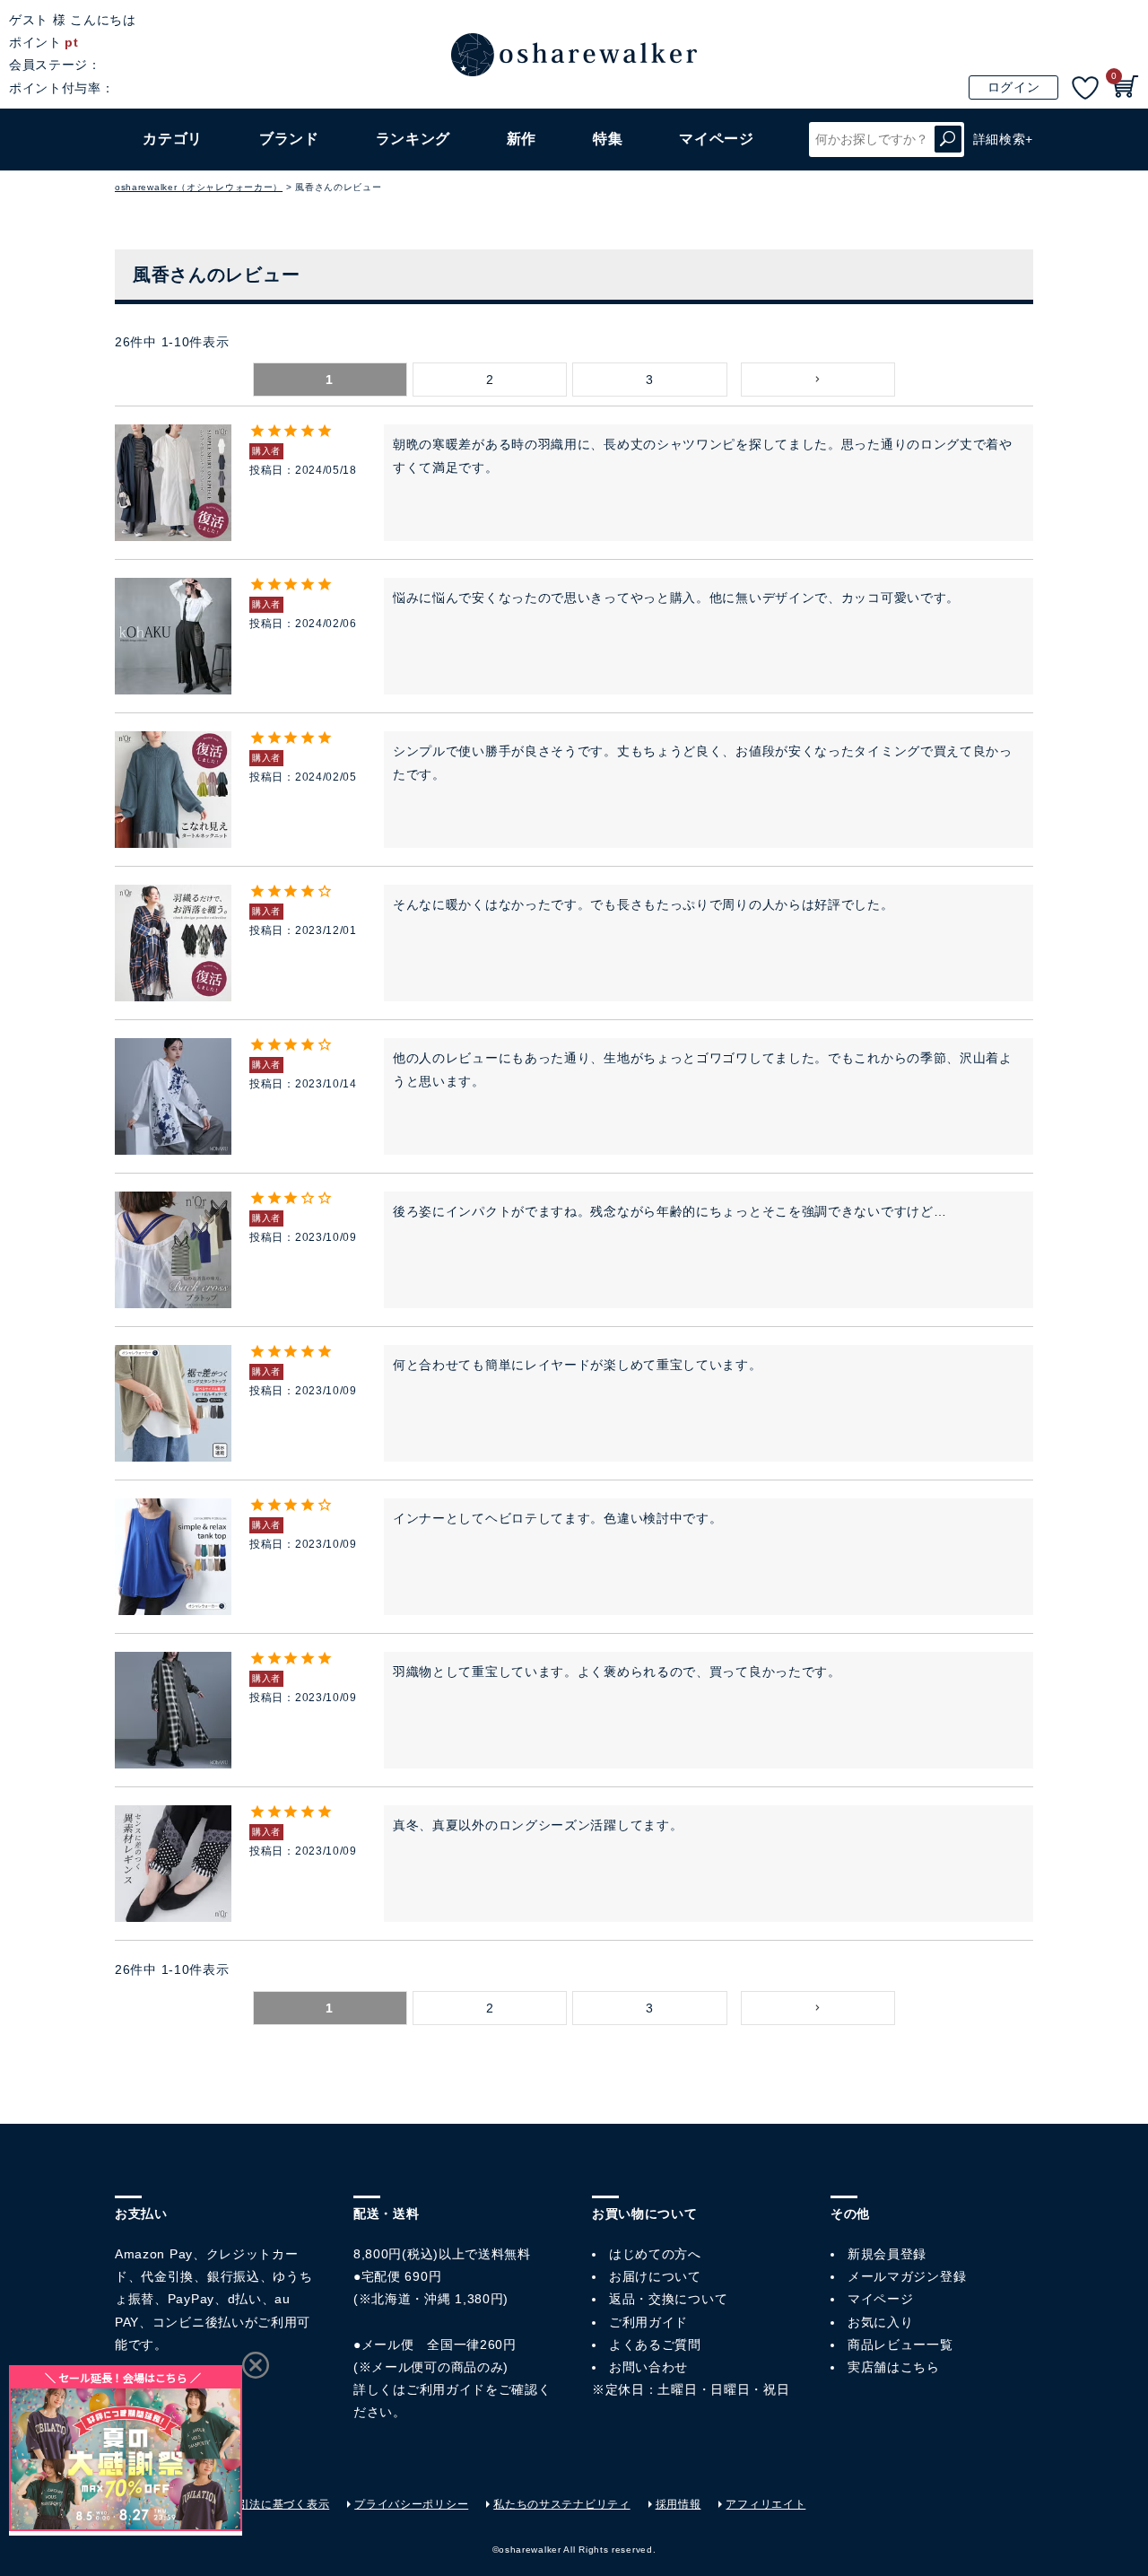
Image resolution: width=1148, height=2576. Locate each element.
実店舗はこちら (894, 2367)
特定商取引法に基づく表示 (261, 2504)
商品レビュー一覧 (900, 2345)
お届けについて (655, 2276)
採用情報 (678, 2504)
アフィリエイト (765, 2504)
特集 (608, 139)
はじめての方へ (655, 2254)
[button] (818, 380)
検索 (948, 140)
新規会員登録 (887, 2254)
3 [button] (650, 380)
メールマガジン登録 (907, 2276)
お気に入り (881, 2322)
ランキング (413, 139)
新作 (522, 139)
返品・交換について (668, 2299)
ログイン (1014, 87)
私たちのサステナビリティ (561, 2504)
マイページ (881, 2299)
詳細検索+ (1004, 139)
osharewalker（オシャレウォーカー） (199, 187)
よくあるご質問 (655, 2345)
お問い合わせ (648, 2367)
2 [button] (490, 380)
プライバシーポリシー (411, 2504)
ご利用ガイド (446, 2389)
